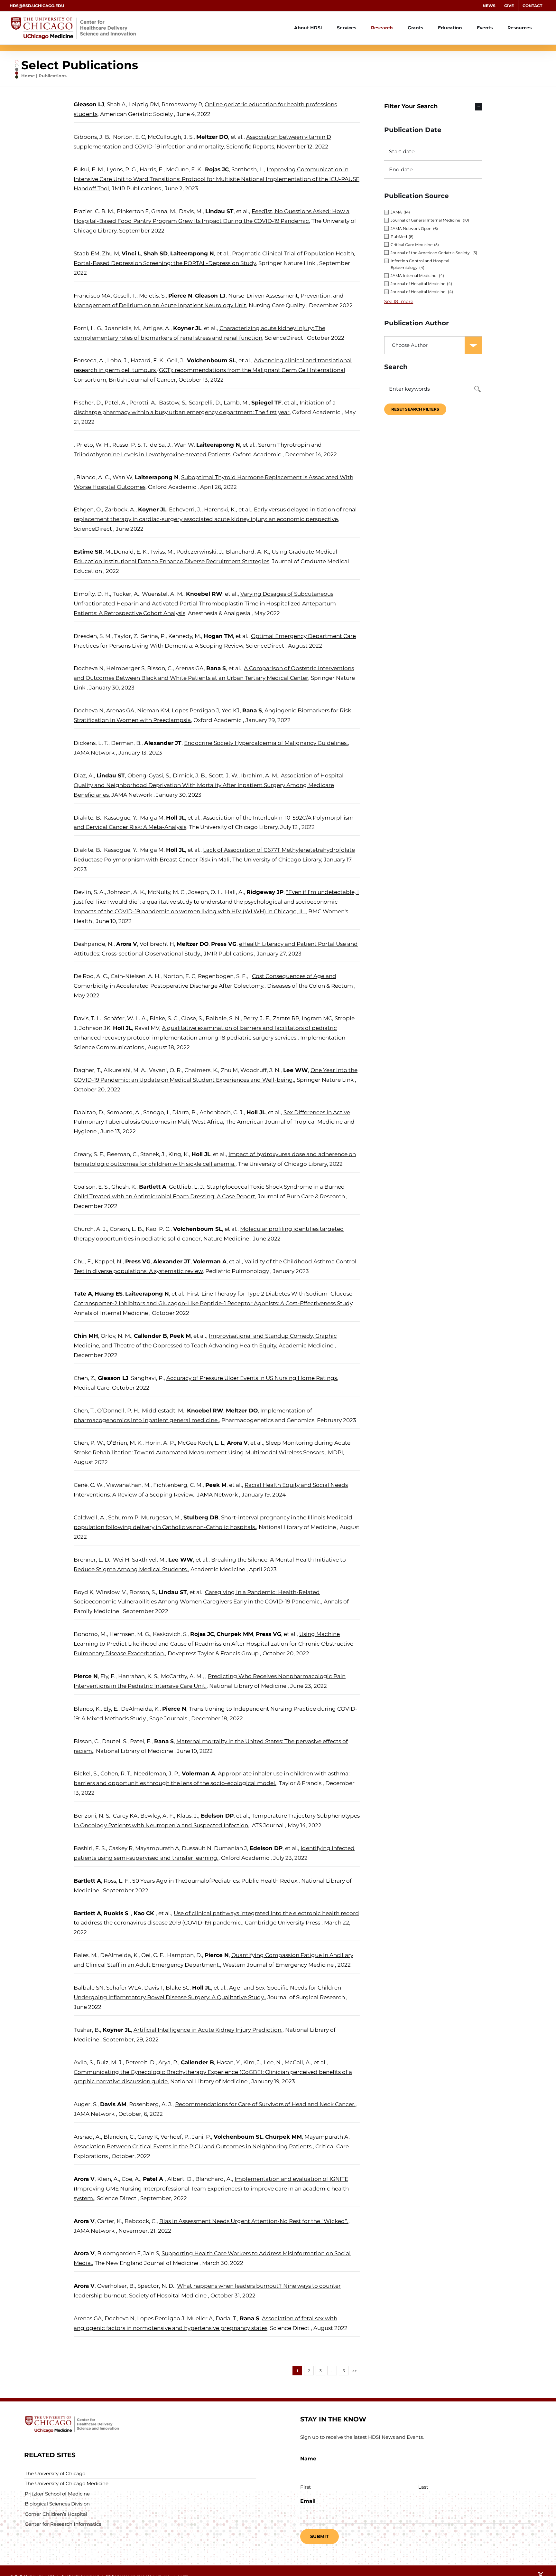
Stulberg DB (201, 1517)
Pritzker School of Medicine (57, 2494)
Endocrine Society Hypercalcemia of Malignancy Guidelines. (266, 743)
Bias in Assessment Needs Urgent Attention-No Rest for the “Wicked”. (254, 2221)
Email (308, 2501)
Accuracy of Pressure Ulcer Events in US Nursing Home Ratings (252, 1378)
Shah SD (156, 253)
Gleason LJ (89, 104)
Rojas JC (217, 169)
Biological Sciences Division (57, 2504)
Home (28, 76)
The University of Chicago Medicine (67, 2483)
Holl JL (176, 818)
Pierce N (180, 296)
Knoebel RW (204, 594)
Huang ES (109, 1294)
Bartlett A (153, 1187)
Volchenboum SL (211, 360)
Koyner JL (187, 328)
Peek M (180, 1336)
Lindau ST (219, 211)
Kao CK (145, 1913)
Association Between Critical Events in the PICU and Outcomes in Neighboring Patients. (193, 2146)
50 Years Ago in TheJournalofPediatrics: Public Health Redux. (215, 1881)
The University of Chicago (55, 2473)
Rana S (216, 668)
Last (423, 2487)
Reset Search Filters (415, 409)
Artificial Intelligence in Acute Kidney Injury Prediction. (208, 2030)
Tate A (83, 1294)
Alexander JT (163, 743)
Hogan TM (218, 636)
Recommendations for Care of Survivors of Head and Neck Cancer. (265, 2104)
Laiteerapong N (192, 253)
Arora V (127, 944)
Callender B (150, 1336)
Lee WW (296, 1070)
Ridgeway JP (265, 892)
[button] (433, 107)
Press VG (224, 944)
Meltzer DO (212, 137)
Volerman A (210, 1261)
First (306, 2487)
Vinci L (131, 253)
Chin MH (86, 1336)
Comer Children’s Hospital (56, 2514)
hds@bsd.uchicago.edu (37, 6)
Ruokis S (116, 1913)
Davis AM (113, 2104)
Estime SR (88, 552)
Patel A (154, 2179)
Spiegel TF (266, 403)
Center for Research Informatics (63, 2524)
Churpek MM (235, 1634)
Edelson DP (217, 1816)
